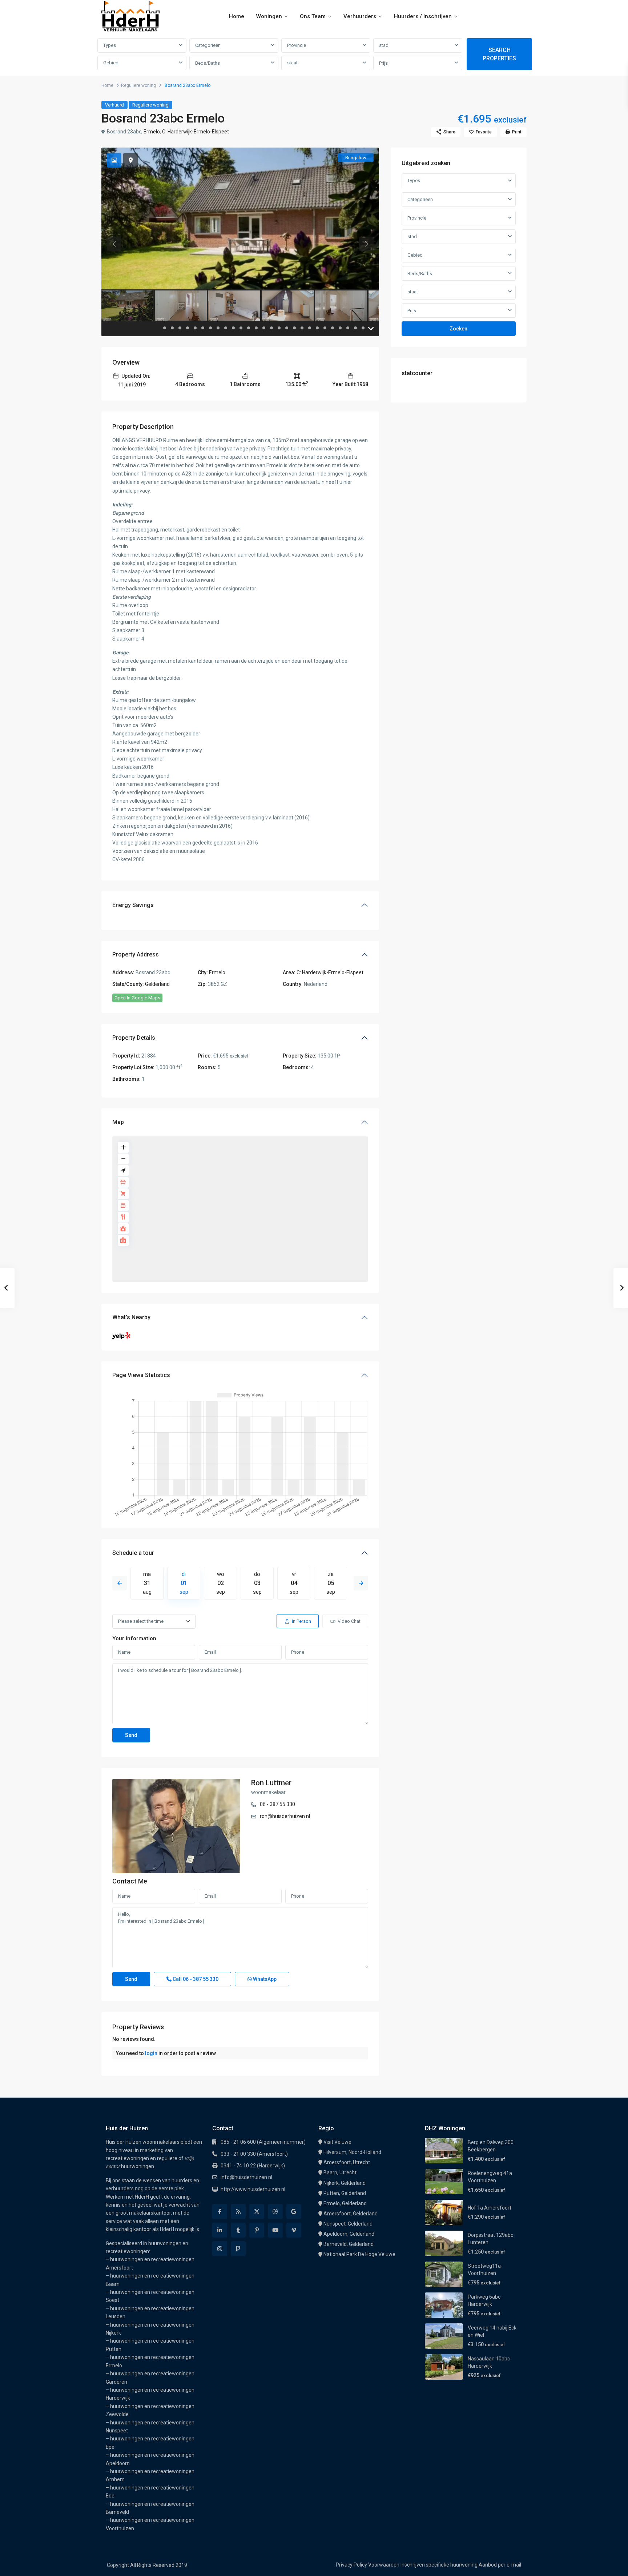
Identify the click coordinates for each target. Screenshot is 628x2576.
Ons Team (313, 16)
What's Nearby (131, 1317)
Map (118, 1122)
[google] (294, 2212)
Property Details (134, 1038)
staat (292, 63)
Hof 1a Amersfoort (490, 2208)
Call (195, 1979)
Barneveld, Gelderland (349, 2244)
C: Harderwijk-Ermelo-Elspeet (196, 132)
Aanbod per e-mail (500, 2565)
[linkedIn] (220, 2230)
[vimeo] (294, 2230)
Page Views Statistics (141, 1375)
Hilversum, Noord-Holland (352, 2152)
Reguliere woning (138, 85)
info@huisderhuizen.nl (246, 2177)
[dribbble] (275, 2212)
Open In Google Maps (137, 998)
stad (384, 45)
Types (110, 45)
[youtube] (275, 2230)
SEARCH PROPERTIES (499, 54)
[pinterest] (257, 2230)
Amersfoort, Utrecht (347, 2162)
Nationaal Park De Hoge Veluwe (359, 2254)
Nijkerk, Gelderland (345, 2183)
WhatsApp (264, 1979)
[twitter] (257, 2212)
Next (361, 1583)
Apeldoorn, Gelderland (349, 2234)
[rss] (238, 2212)
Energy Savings (133, 905)
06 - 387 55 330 (277, 1804)
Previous (120, 1583)
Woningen (269, 16)
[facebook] (220, 2212)
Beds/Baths (208, 63)
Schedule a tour (133, 1553)
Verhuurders (360, 16)
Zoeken (458, 329)
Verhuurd (114, 105)
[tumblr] (238, 2230)
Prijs (383, 63)
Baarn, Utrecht (340, 2172)
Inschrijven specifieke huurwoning (439, 2565)
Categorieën (208, 45)
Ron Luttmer (271, 1783)
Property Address (136, 954)
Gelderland (157, 984)
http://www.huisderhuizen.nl (253, 2189)
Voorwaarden (384, 2565)
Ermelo (152, 132)
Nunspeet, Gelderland (348, 2224)
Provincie (297, 45)
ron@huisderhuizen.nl (285, 1816)
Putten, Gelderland (345, 2193)
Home (237, 16)
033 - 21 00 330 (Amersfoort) (254, 2154)
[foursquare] (238, 2249)
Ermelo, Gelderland (345, 2203)
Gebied (111, 63)
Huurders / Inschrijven (423, 16)
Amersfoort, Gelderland (351, 2214)
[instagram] (220, 2249)
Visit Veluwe (337, 2142)
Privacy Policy (351, 2565)
